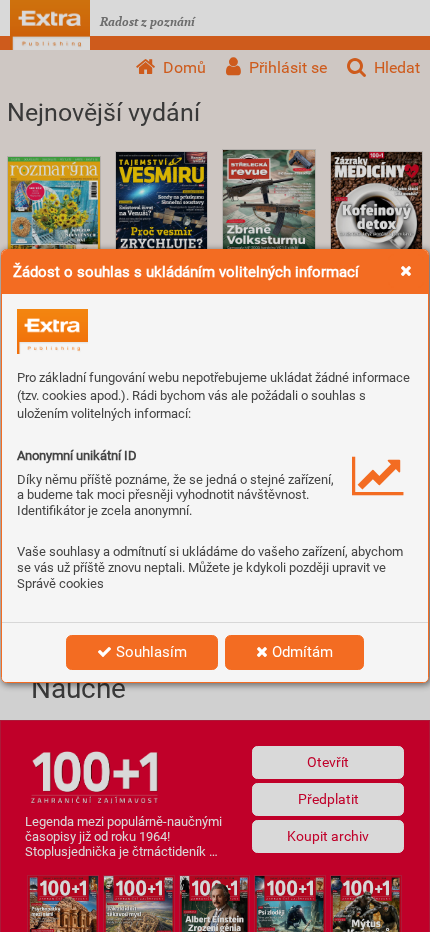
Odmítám (300, 652)
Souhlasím (149, 652)
